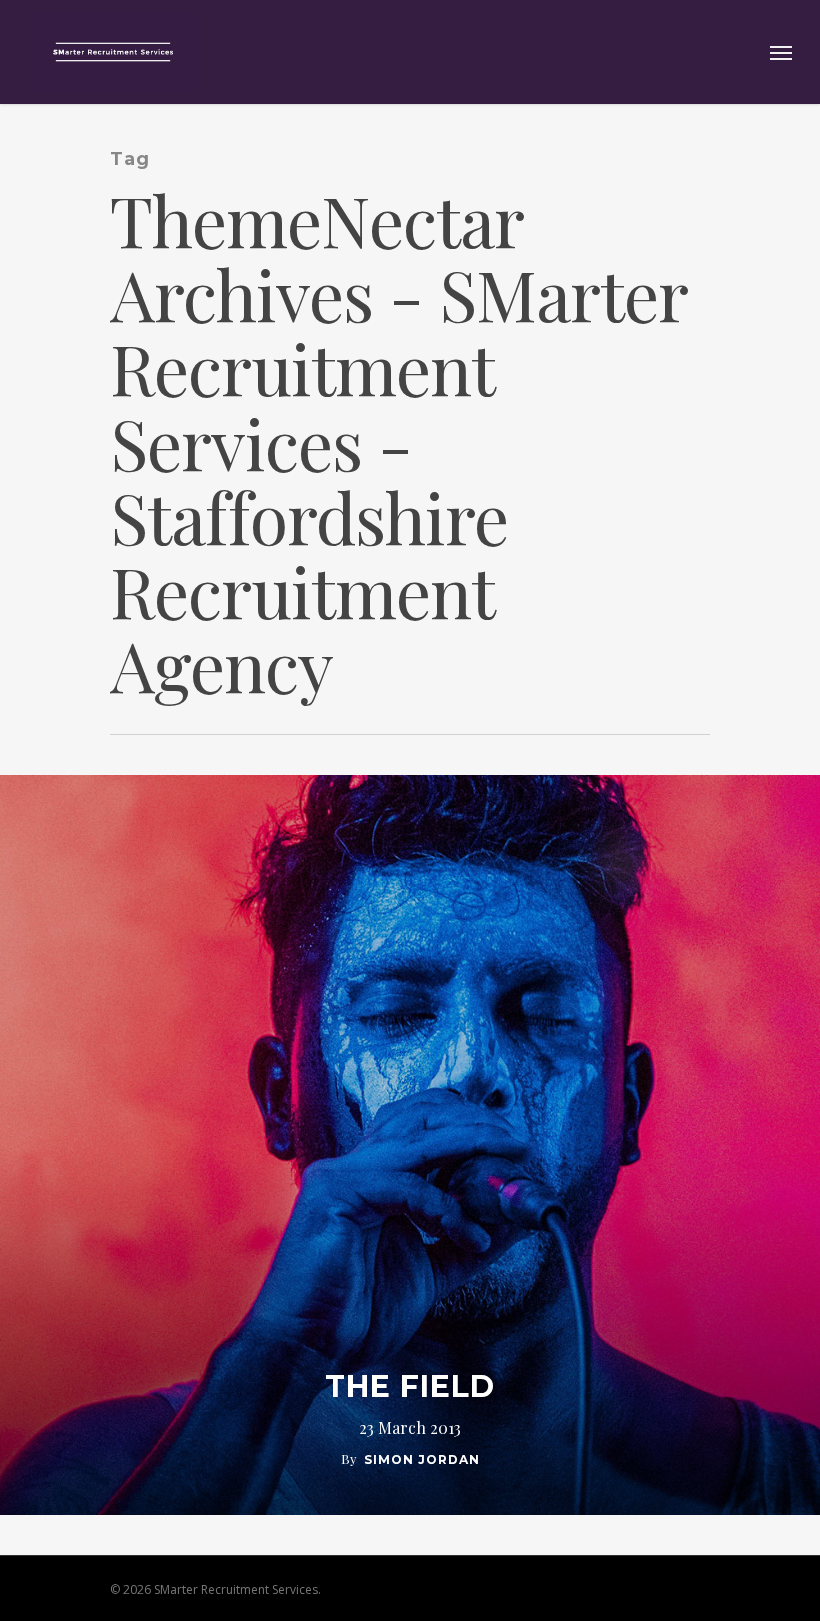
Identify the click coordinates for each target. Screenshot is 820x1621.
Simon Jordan (422, 1459)
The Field (410, 1387)
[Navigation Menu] (781, 52)
